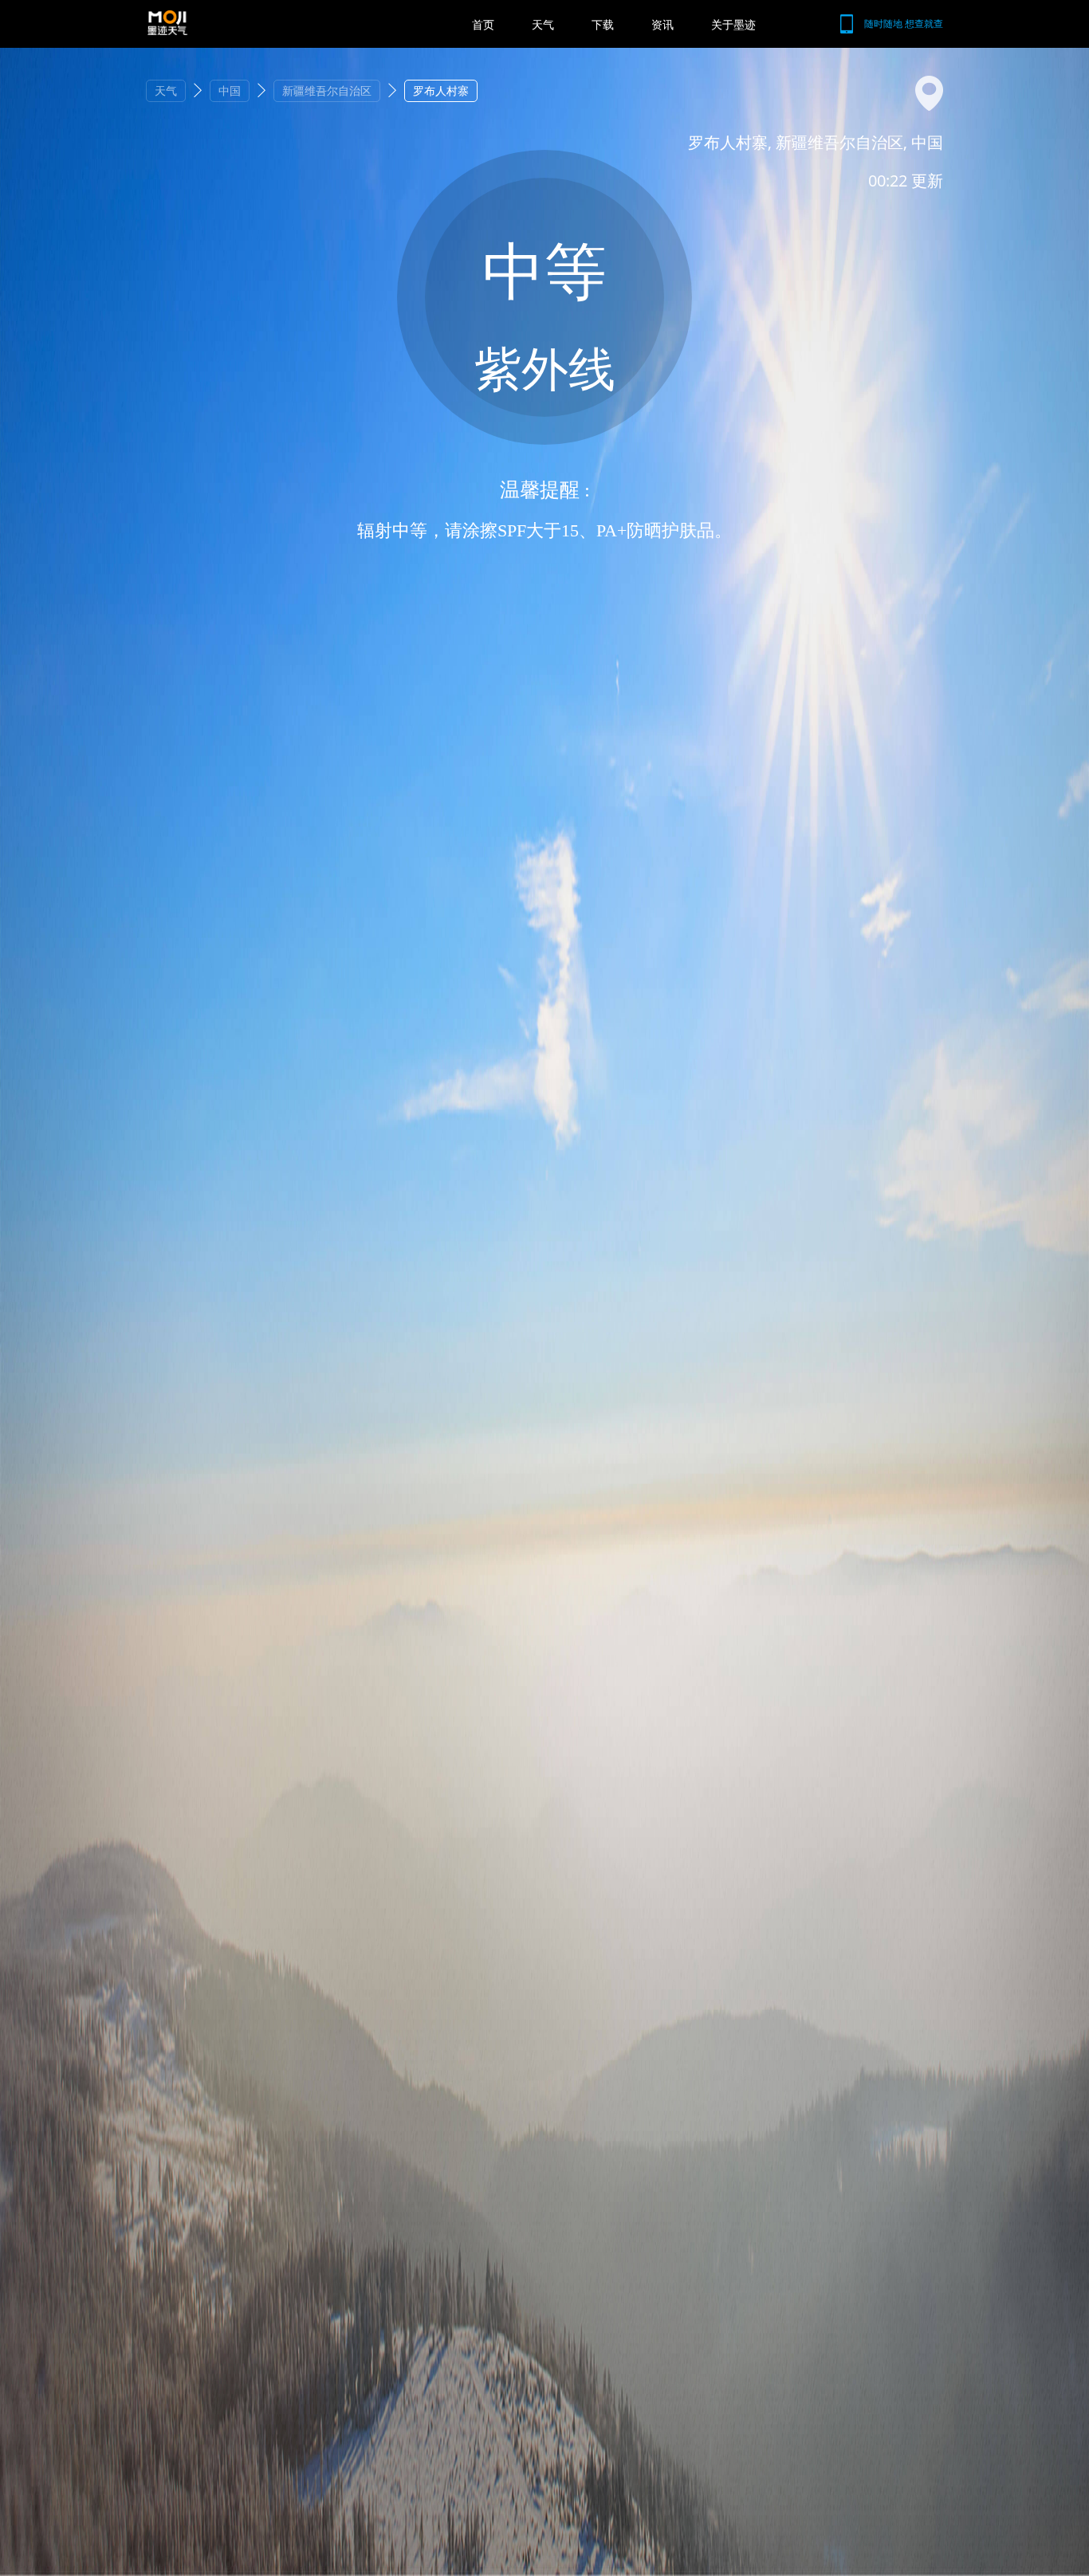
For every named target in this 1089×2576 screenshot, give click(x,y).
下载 (603, 24)
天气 (543, 24)
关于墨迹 (733, 24)
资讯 (662, 24)
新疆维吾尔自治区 (327, 90)
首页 (483, 24)
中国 (230, 90)
